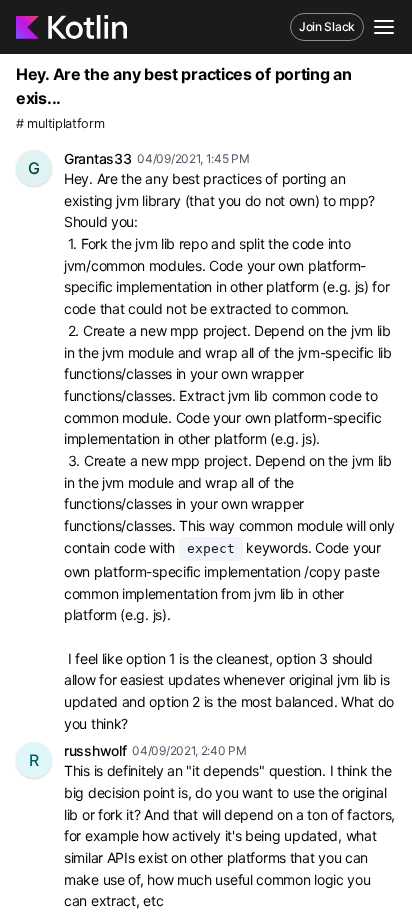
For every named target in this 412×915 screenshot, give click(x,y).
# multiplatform (60, 123)
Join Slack (327, 26)
